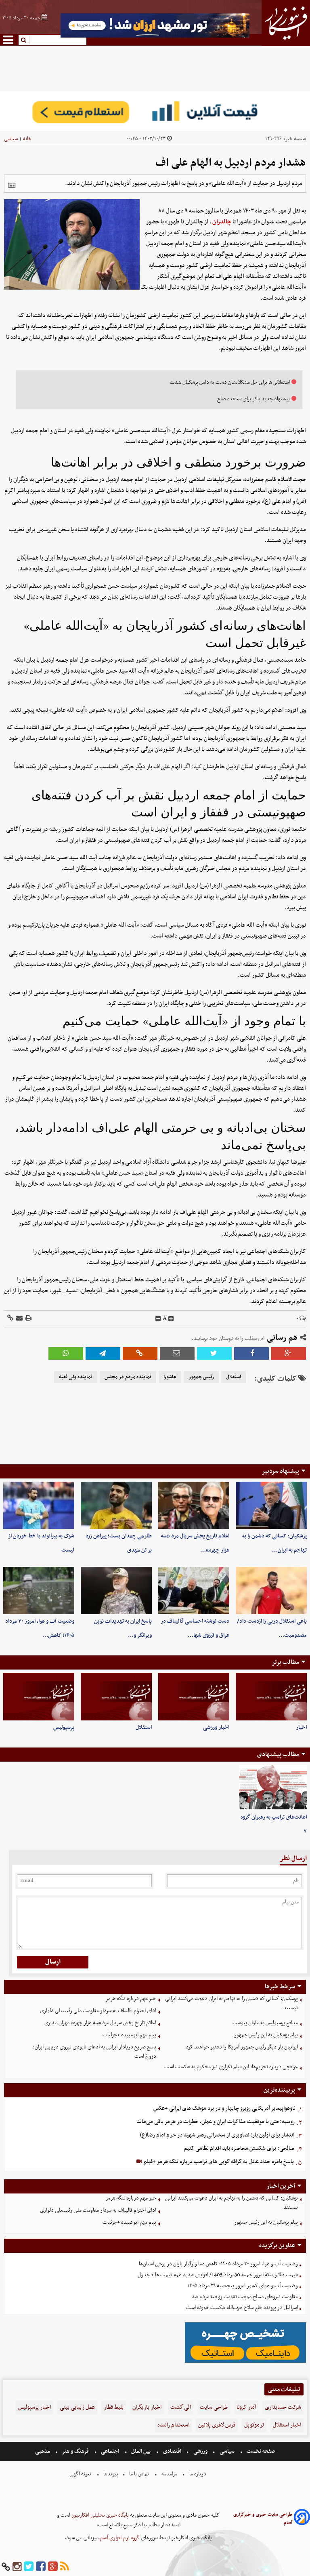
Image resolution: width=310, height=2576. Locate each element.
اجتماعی (110, 2451)
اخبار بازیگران (147, 2407)
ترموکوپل (254, 2425)
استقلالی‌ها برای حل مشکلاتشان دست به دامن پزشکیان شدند (230, 382)
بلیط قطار (114, 2407)
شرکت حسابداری (283, 2407)
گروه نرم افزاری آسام (119, 2538)
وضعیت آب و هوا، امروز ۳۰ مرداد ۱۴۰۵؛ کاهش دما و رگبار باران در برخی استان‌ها (218, 2264)
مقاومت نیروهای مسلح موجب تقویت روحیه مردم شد (245, 2297)
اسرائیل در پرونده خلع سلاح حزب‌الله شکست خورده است (242, 2308)
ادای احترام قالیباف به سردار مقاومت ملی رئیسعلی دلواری (98, 2011)
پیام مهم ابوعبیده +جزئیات (129, 2035)
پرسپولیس (64, 1727)
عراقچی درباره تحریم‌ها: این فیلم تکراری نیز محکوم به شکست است (231, 2067)
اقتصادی (172, 2451)
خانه (27, 139)
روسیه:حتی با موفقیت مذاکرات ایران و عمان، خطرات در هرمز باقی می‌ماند (216, 2122)
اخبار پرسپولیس (35, 2407)
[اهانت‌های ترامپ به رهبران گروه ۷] (273, 1787)
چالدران (222, 222)
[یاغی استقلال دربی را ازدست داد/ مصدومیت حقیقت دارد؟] (271, 1591)
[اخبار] (271, 1696)
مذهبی (43, 2451)
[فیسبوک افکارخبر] (41, 2567)
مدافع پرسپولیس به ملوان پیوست (265, 2023)
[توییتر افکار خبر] (29, 2567)
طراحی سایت (214, 2407)
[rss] (65, 2567)
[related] (12, 185)
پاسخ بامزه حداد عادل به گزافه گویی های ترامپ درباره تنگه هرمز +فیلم (218, 2162)
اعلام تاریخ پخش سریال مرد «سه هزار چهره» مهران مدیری (100, 2023)
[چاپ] (28, 1319)
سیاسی (11, 139)
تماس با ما (139, 2474)
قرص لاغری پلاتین (217, 2425)
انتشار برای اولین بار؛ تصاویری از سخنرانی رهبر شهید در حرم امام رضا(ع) (217, 2135)
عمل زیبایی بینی (77, 2407)
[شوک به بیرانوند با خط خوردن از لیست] (39, 1505)
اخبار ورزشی (216, 1727)
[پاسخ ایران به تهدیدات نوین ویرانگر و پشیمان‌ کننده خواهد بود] (116, 1591)
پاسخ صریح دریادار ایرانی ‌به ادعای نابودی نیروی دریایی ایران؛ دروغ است (95, 2052)
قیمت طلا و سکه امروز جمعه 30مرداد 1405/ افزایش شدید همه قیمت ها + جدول (218, 2275)
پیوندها (110, 2474)
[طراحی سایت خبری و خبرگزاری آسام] (302, 2518)
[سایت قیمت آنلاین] (155, 111)
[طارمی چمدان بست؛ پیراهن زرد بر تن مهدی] (116, 1505)
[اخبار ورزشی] (194, 1696)
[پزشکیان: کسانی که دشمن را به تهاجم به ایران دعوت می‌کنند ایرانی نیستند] (271, 1505)
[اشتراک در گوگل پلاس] (289, 1353)
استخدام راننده (173, 2425)
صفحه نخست (260, 2451)
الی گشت (181, 2407)
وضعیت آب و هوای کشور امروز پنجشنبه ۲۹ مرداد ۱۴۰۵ (243, 2286)
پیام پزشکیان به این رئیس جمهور (266, 2035)
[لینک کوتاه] (10, 1319)
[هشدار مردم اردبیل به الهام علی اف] (103, 1353)
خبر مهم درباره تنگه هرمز (131, 1999)
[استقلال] (116, 1696)
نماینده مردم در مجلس (128, 1377)
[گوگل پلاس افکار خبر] (53, 2567)
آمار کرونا (246, 2407)
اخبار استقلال (287, 2425)
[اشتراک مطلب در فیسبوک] (251, 1353)
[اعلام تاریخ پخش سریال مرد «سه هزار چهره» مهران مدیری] (194, 1505)
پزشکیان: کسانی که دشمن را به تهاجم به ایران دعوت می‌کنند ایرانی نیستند (231, 2003)
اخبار (301, 1727)
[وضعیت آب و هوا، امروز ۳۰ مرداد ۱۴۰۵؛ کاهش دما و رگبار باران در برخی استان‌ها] (39, 1591)
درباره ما (198, 2474)
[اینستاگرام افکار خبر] (17, 2567)
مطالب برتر (285, 1662)
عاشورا (170, 1377)
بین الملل (141, 2451)
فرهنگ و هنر (75, 2451)
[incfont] (171, 1319)
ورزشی (200, 2451)
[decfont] (158, 1319)
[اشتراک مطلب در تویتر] (214, 1353)
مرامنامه (169, 2474)
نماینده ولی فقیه (76, 1377)
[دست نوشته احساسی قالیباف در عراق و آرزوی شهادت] (194, 1591)
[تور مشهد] (155, 37)
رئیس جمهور (201, 1377)
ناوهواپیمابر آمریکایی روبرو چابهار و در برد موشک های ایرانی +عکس (224, 2108)
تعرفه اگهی (81, 2474)
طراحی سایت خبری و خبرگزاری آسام (263, 2519)
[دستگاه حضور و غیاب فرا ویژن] (245, 2362)
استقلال (234, 1377)
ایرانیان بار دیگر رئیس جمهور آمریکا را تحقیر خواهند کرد (242, 2047)
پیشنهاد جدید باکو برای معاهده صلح (253, 399)
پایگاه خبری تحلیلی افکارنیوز (99, 2515)
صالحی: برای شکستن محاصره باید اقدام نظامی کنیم (239, 2148)
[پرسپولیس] (39, 1696)
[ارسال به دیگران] (19, 1319)
